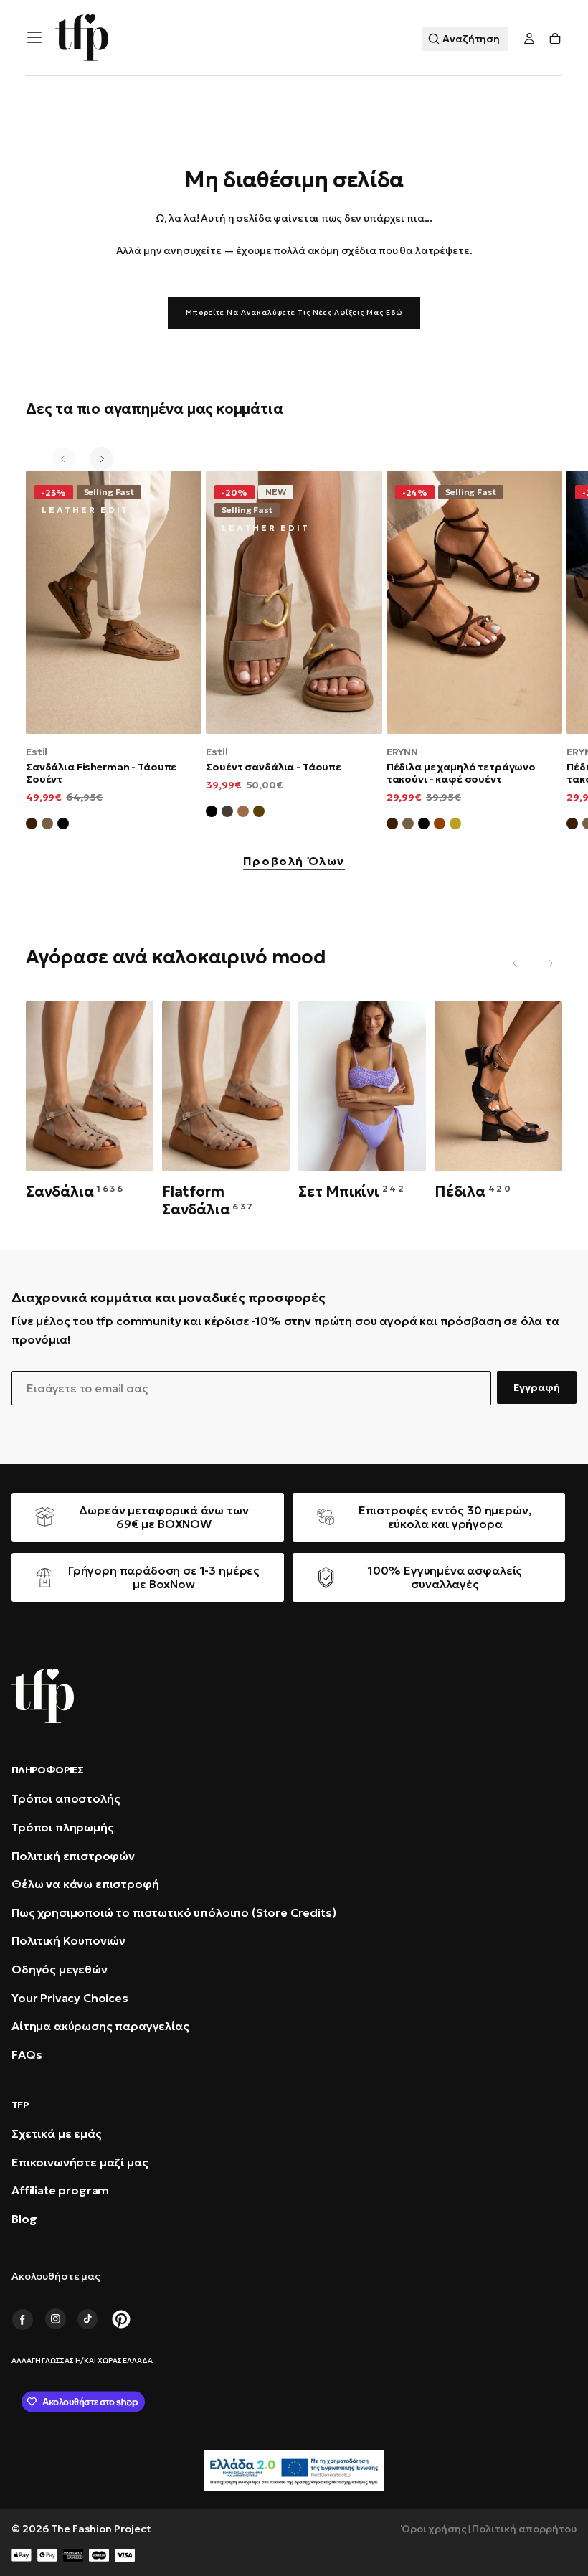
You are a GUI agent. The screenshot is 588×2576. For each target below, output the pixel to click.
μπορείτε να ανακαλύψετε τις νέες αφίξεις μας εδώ (294, 312)
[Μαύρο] (212, 813)
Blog (24, 2219)
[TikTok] (88, 2319)
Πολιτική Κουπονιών (68, 1940)
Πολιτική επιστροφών (73, 1856)
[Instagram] (55, 2319)
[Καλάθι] (555, 39)
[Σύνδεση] (529, 39)
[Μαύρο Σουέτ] (63, 826)
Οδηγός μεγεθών (60, 1969)
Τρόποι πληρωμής (63, 1827)
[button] (34, 37)
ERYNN (402, 752)
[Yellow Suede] (455, 826)
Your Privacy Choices (70, 1998)
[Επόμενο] (101, 459)
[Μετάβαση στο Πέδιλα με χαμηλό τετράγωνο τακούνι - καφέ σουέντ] (474, 602)
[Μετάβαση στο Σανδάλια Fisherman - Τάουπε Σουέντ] (114, 602)
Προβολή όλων (294, 862)
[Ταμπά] (243, 813)
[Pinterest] (121, 2319)
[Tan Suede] (440, 826)
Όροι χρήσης (434, 2529)
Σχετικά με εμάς (57, 2133)
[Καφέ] (259, 813)
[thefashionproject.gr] (43, 1696)
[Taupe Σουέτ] (408, 826)
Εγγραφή (537, 1387)
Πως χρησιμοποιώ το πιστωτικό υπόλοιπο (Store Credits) (174, 1912)
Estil (37, 752)
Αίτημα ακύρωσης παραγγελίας (100, 2026)
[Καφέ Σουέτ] (32, 826)
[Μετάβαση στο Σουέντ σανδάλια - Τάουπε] (294, 602)
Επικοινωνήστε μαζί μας (80, 2162)
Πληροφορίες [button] (47, 1770)
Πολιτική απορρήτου (524, 2529)
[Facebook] (22, 2319)
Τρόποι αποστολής (66, 1798)
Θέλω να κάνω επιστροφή (85, 1884)
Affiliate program (60, 2190)
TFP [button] (20, 2105)
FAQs (27, 2054)
